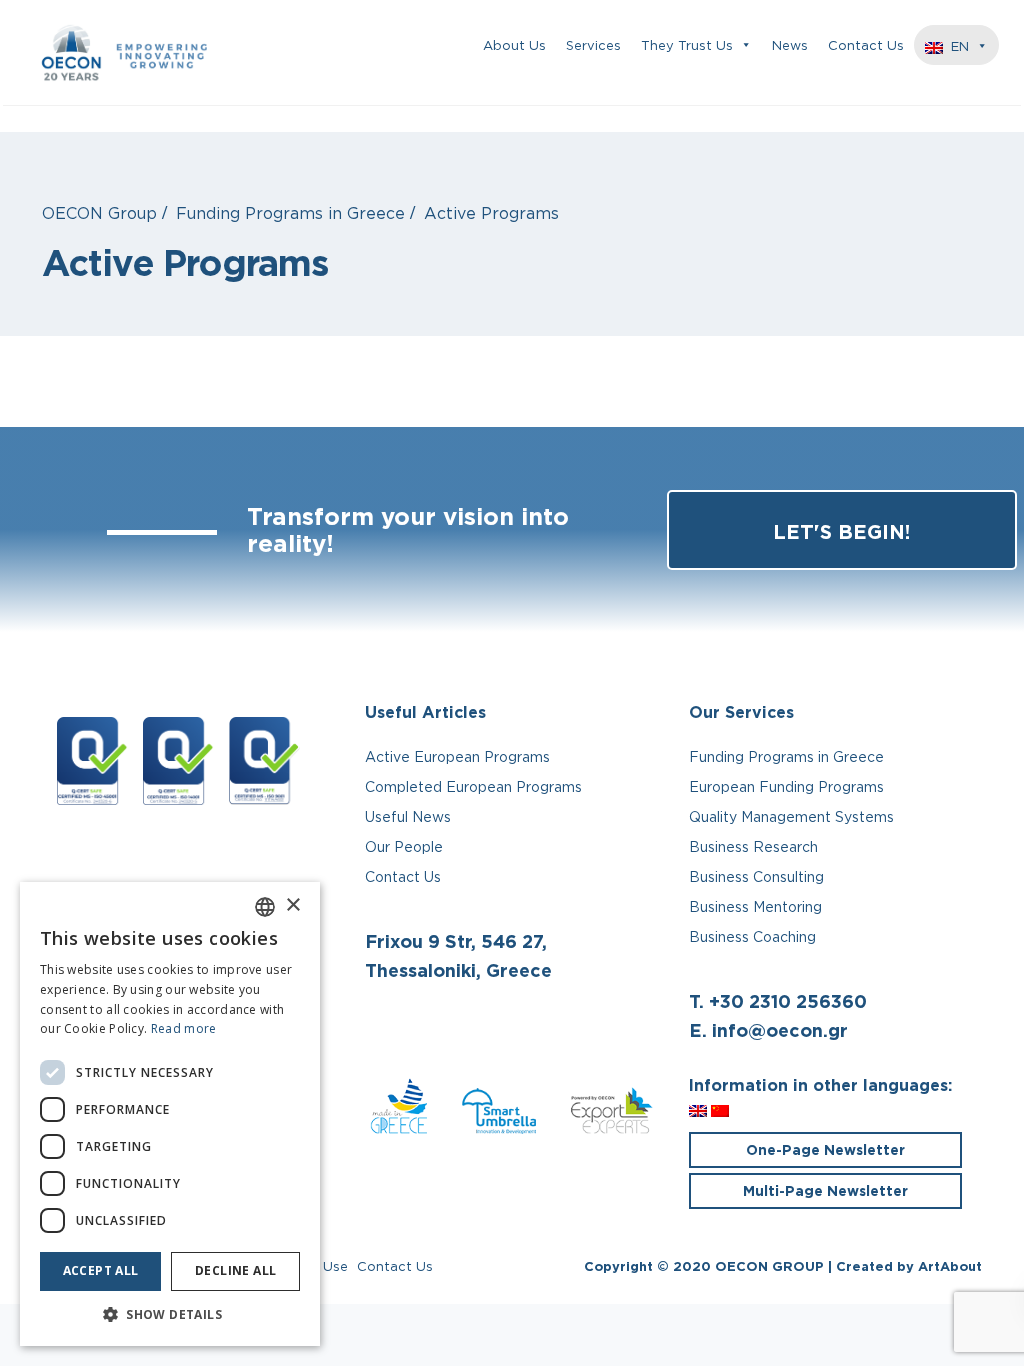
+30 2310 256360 (788, 1001)
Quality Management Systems (791, 816)
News (790, 45)
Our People (404, 846)
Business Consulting (756, 876)
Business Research (753, 846)
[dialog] (170, 1114)
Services (593, 45)
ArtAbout (950, 1266)
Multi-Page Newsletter (825, 1190)
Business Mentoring (755, 906)
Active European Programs (457, 756)
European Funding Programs (786, 786)
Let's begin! (841, 531)
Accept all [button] (101, 1270)
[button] (170, 1315)
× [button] (292, 905)
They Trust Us (687, 45)
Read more (184, 1028)
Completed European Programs (473, 786)
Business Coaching (752, 936)
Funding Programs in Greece (786, 756)
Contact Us (866, 45)
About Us (514, 45)
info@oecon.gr (780, 1030)
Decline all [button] (235, 1270)
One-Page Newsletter (825, 1149)
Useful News (408, 816)
